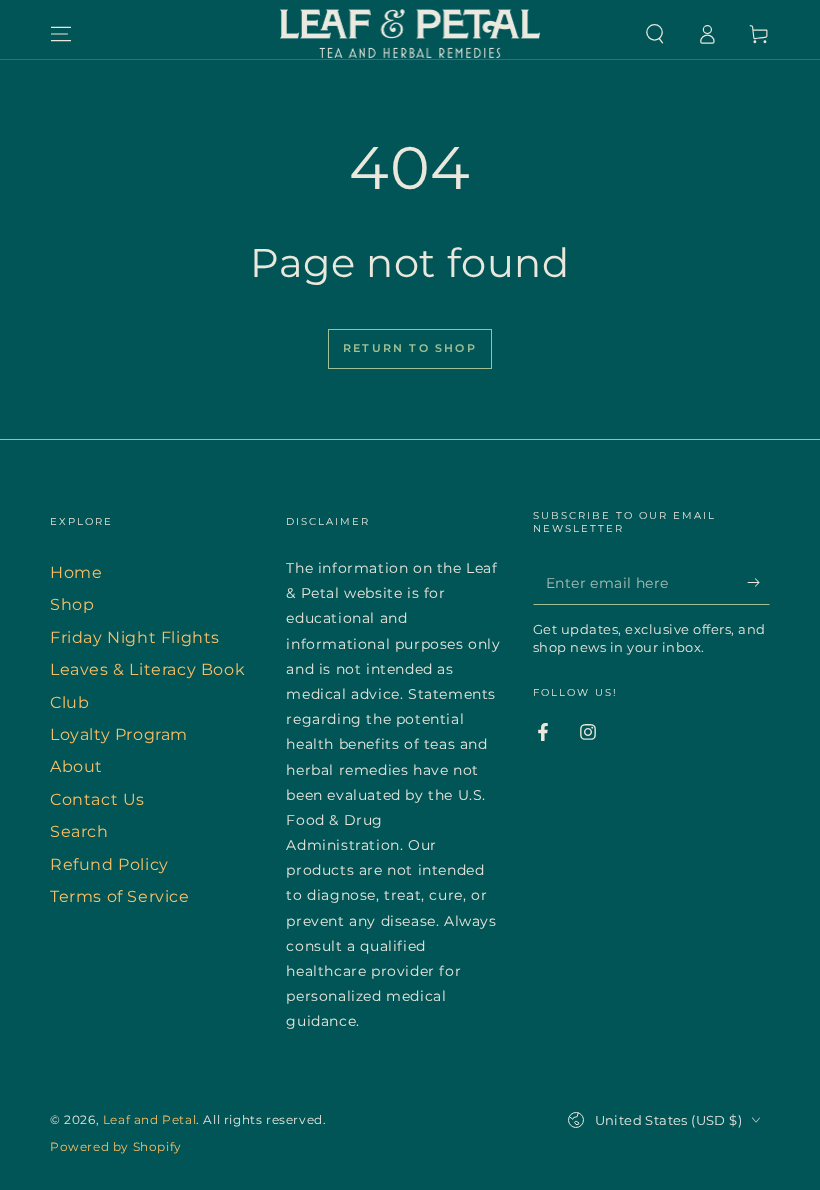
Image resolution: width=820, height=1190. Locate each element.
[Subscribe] (758, 582)
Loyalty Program (119, 734)
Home (76, 572)
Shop (72, 604)
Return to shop (410, 348)
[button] (655, 34)
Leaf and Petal (149, 1119)
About (76, 766)
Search (79, 831)
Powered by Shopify (116, 1146)
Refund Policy (109, 864)
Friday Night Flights (135, 637)
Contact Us (97, 799)
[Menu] (61, 34)
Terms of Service (120, 896)
